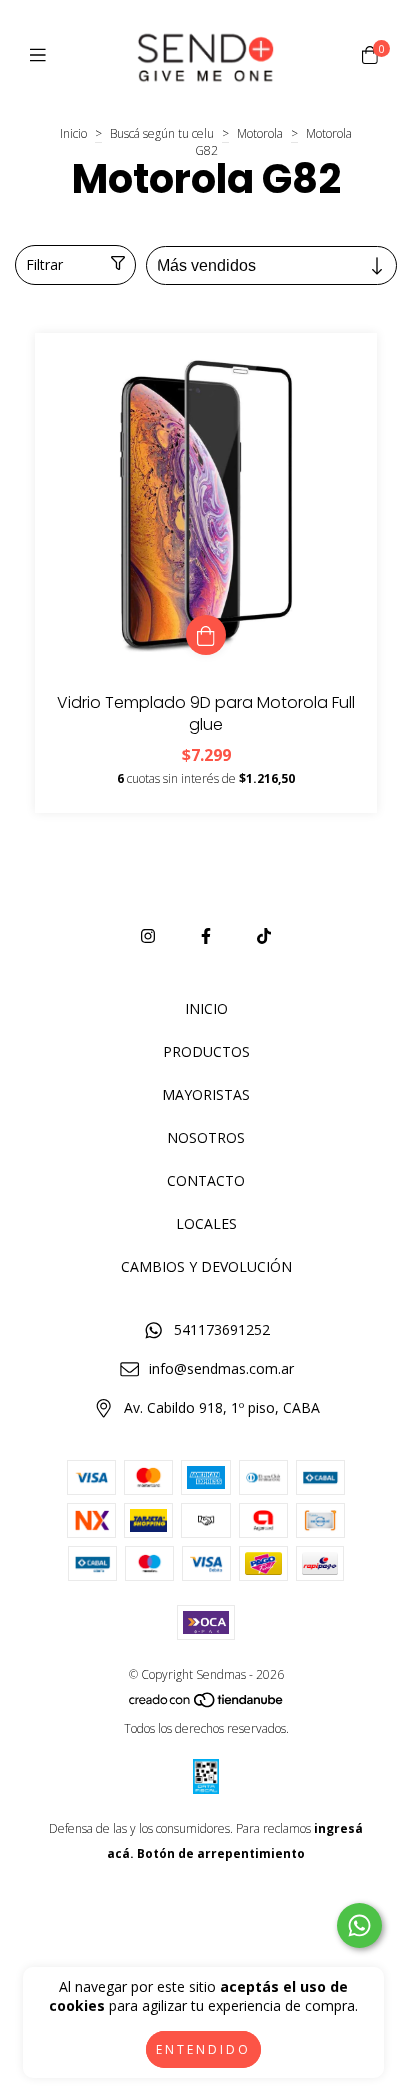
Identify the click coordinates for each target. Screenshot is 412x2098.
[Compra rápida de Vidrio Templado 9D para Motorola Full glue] (206, 635)
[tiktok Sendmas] (264, 936)
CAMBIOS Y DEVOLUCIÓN (206, 1266)
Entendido (203, 2049)
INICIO (206, 1008)
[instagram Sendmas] (148, 936)
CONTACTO (206, 1180)
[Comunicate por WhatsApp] (359, 1925)
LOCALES (206, 1223)
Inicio (73, 133)
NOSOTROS (206, 1137)
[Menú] (42, 55)
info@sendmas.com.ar (221, 1368)
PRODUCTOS (206, 1051)
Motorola (260, 133)
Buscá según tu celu (162, 133)
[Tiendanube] (207, 1703)
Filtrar (44, 264)
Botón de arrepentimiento (221, 1853)
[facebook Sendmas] (206, 936)
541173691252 (222, 1329)
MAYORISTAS (206, 1094)
